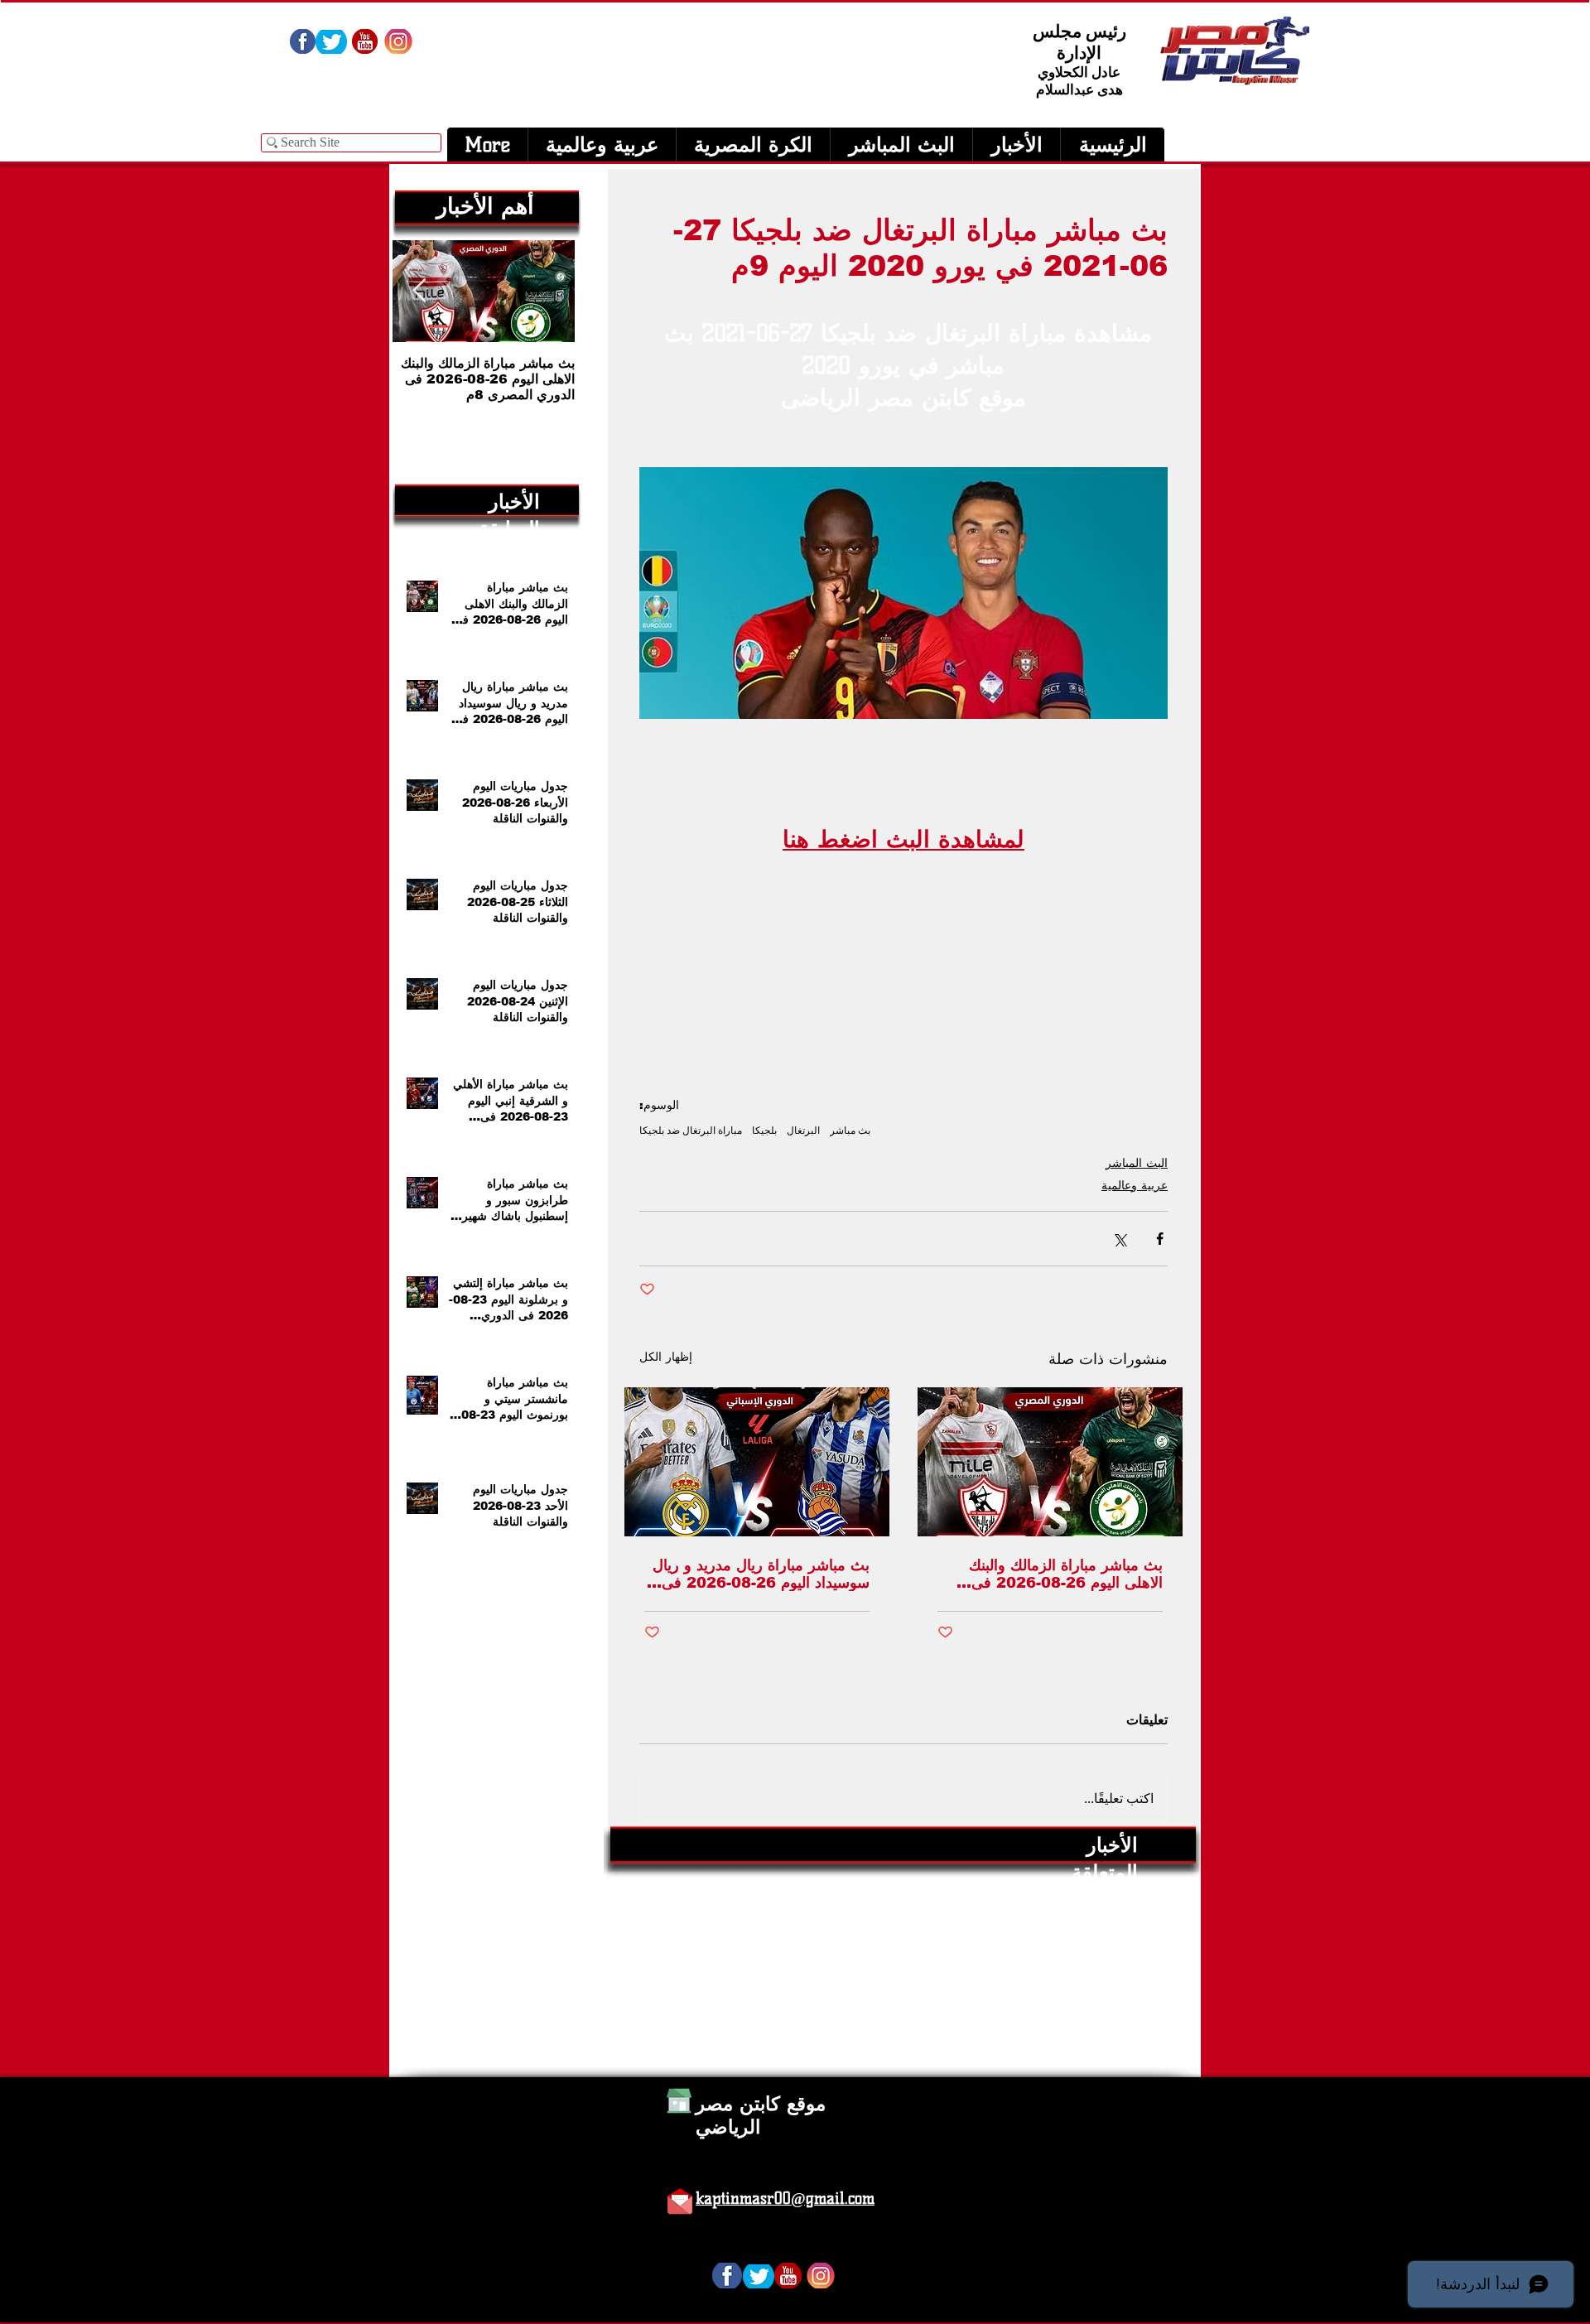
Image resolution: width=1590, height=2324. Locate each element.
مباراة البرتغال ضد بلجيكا (691, 1130)
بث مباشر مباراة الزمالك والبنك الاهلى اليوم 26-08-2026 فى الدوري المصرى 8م (1066, 1574)
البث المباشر (1137, 1163)
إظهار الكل (666, 1357)
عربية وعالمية (1135, 1185)
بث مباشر (850, 1130)
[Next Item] (419, 291)
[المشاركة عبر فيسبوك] (1160, 1239)
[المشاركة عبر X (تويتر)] (1119, 1239)
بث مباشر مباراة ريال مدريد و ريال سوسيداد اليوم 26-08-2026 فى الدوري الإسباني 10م (761, 1574)
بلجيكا (764, 1130)
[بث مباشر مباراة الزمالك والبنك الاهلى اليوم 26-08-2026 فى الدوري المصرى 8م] (1050, 1462)
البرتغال (803, 1130)
